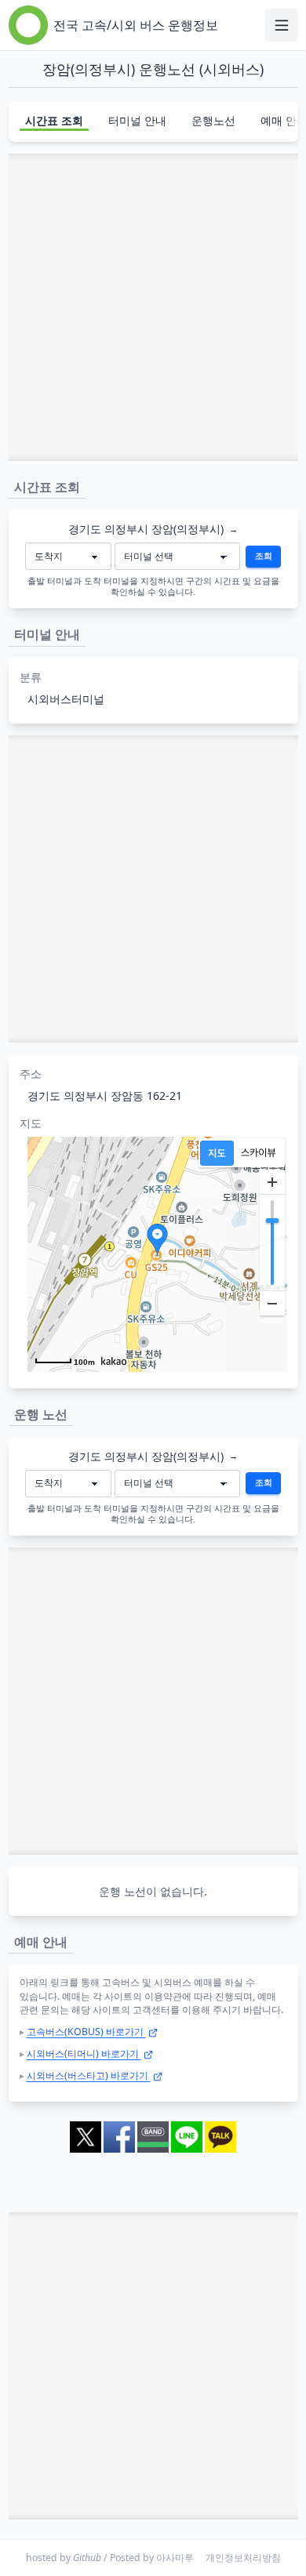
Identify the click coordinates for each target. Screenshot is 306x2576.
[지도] (217, 1153)
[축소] (272, 1303)
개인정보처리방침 (243, 2558)
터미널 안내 (137, 120)
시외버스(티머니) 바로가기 (84, 2054)
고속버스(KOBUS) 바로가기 (86, 2032)
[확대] (272, 1182)
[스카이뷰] (259, 1153)
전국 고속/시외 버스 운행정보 (136, 25)
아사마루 (175, 2558)
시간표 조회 (54, 120)
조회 (264, 556)
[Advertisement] (153, 307)
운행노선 (213, 120)
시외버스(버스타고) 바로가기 (89, 2075)
